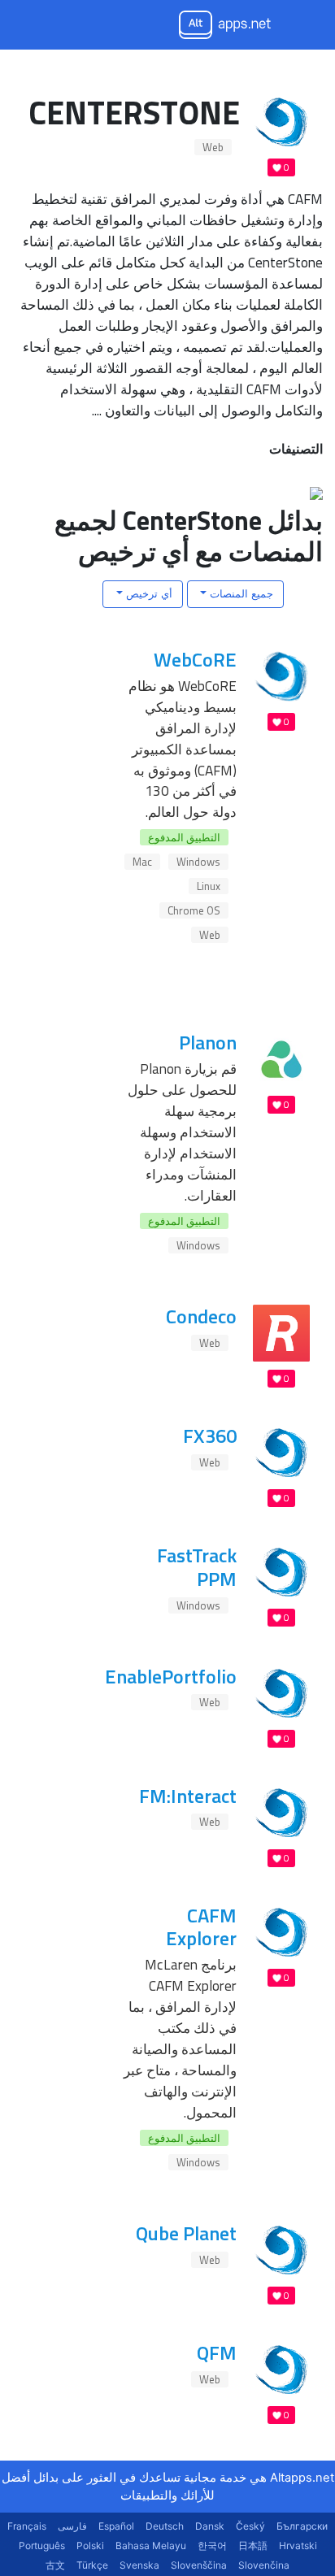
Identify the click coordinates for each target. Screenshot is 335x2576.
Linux (209, 886)
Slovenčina (264, 2565)
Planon (208, 1042)
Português (42, 2546)
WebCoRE (195, 659)
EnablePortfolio (171, 1676)
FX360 (210, 1436)
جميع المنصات (240, 593)
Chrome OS (194, 910)
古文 (55, 2565)
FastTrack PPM (197, 1567)
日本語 (253, 2546)
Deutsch (165, 2526)
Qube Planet (186, 2233)
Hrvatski (298, 2546)
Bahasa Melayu (151, 2546)
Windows (198, 862)
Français (27, 2526)
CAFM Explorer (201, 1927)
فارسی (72, 2526)
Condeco (201, 1316)
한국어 (212, 2546)
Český (250, 2526)
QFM (217, 2352)
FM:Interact (188, 1796)
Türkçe (92, 2565)
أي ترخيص (148, 593)
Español (116, 2526)
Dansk (210, 2526)
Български (302, 2526)
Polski (90, 2546)
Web (213, 147)
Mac (142, 862)
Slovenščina (199, 2565)
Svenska (139, 2565)
